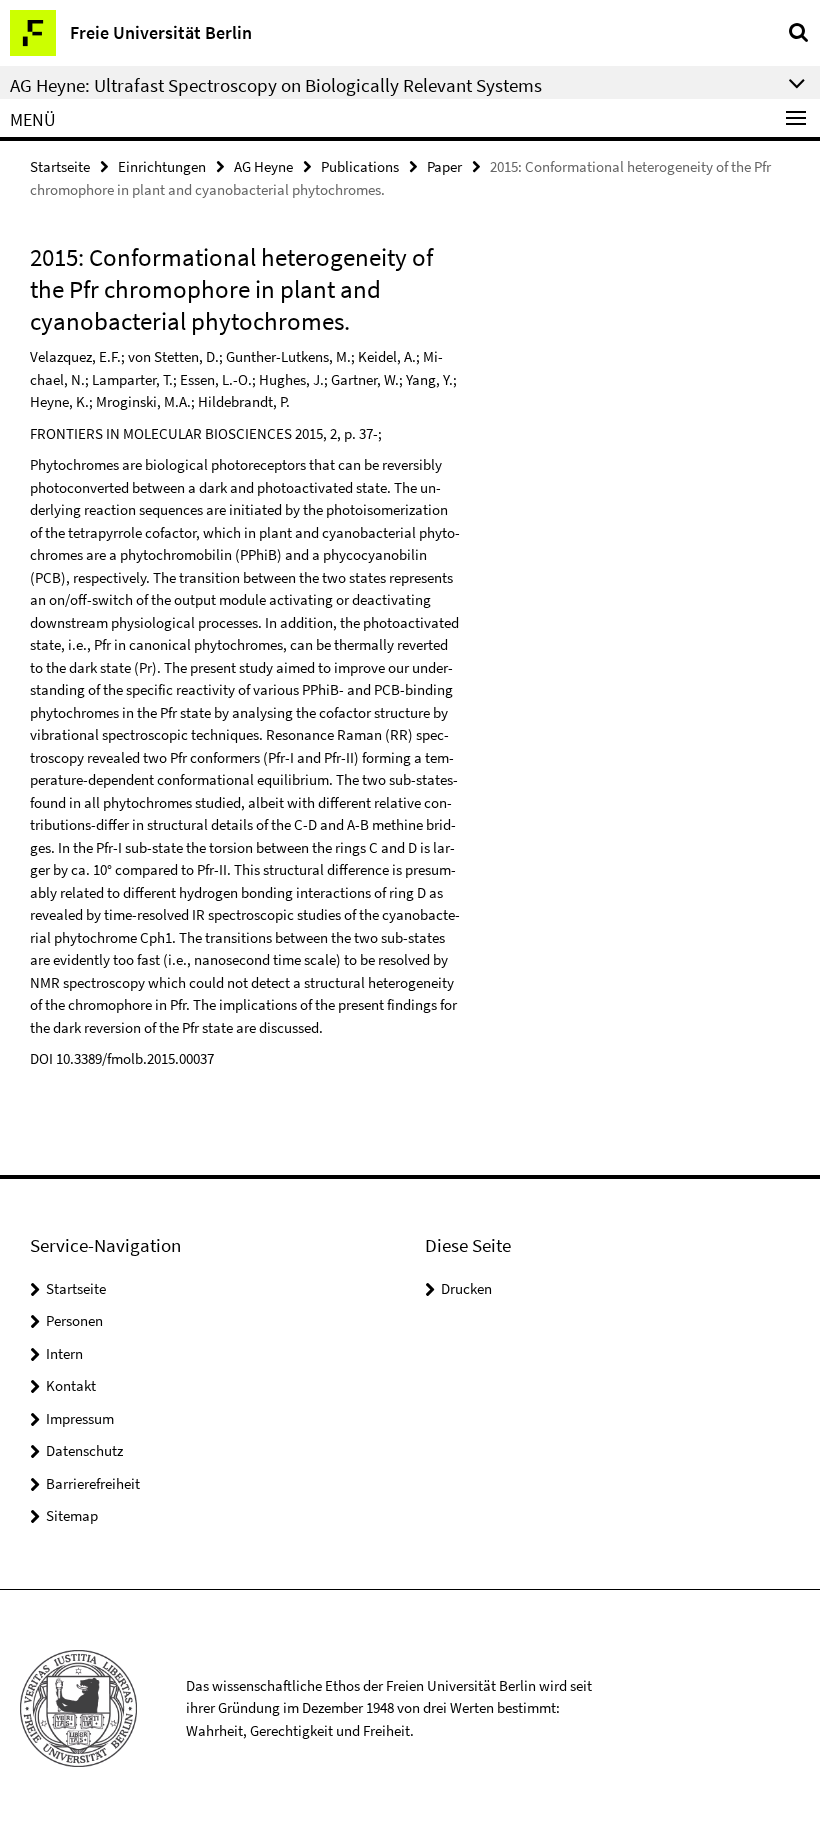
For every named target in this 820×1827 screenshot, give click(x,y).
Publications (360, 166)
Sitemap (72, 1515)
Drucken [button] (466, 1288)
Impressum (80, 1418)
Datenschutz (84, 1450)
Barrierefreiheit (93, 1483)
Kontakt (71, 1385)
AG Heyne (263, 166)
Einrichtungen (162, 166)
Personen (74, 1320)
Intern (64, 1353)
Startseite (60, 166)
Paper (444, 166)
